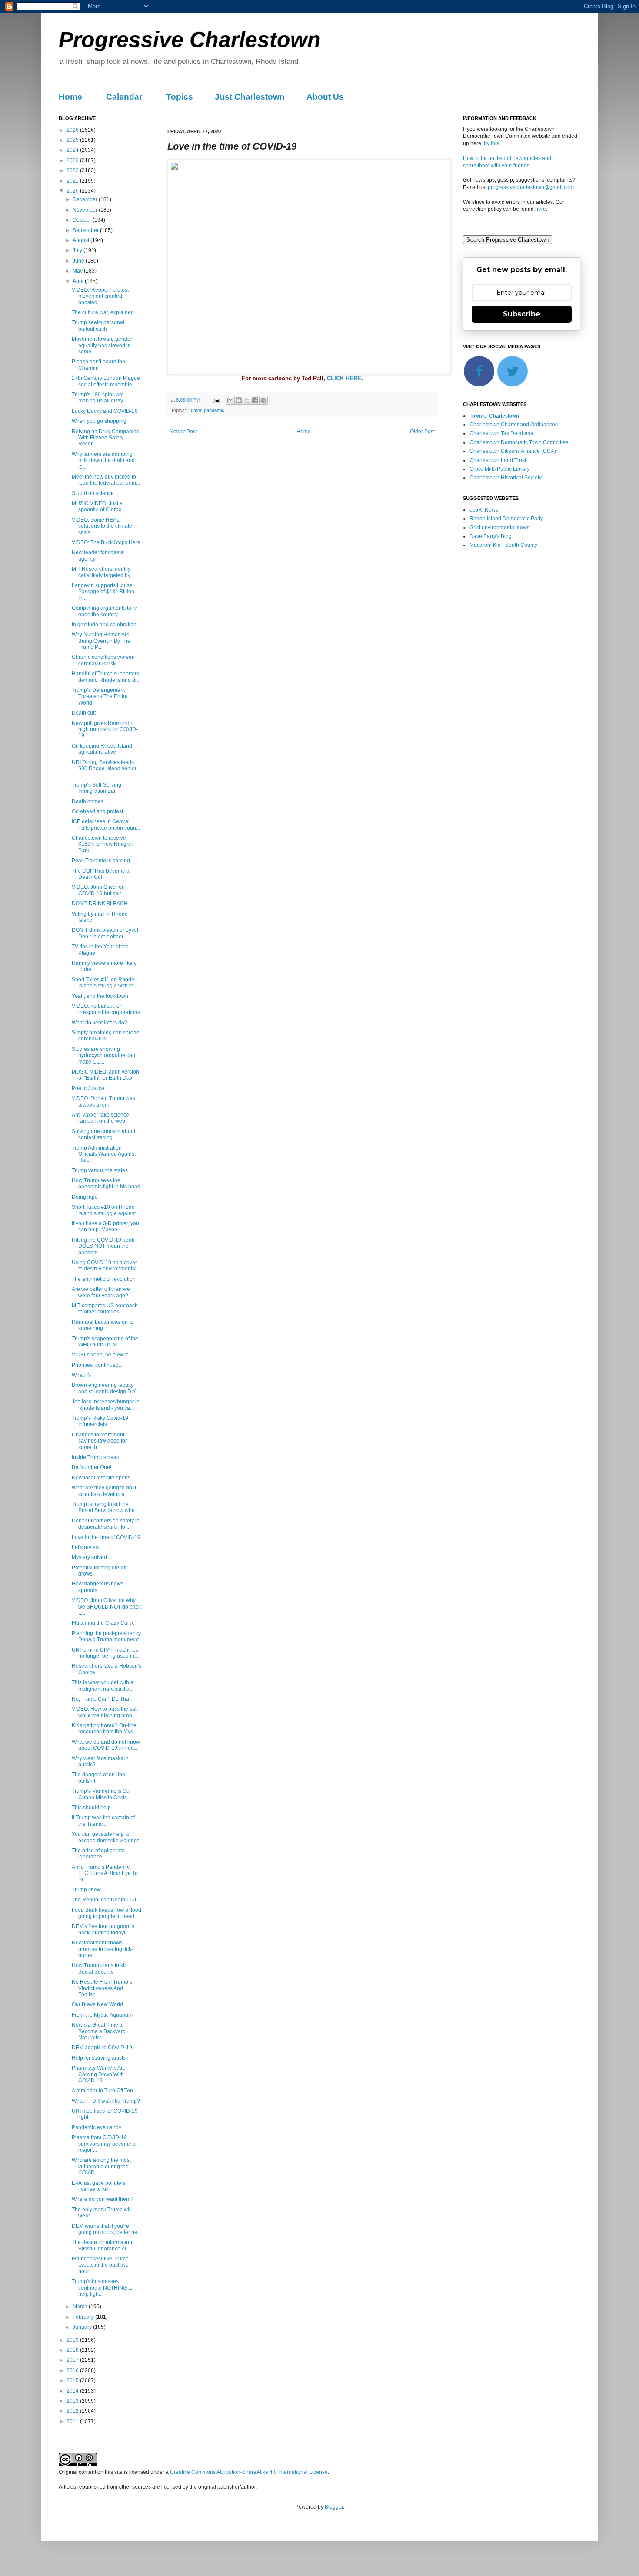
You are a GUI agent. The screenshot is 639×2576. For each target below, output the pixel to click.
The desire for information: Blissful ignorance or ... (103, 2245)
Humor (194, 410)
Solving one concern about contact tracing (103, 1134)
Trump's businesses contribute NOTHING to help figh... (102, 2288)
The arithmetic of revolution (104, 1279)
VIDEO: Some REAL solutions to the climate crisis (102, 526)
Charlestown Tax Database (501, 433)
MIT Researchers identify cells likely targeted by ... (104, 572)
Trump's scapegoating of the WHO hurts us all (105, 1342)
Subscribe (522, 314)
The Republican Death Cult (104, 1900)
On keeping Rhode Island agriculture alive (102, 749)
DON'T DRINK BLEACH (100, 904)
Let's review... (87, 1547)
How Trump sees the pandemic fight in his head (106, 1183)
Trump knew (86, 1890)
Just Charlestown (250, 97)
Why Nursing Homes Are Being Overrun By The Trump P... (101, 641)
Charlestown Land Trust (498, 460)
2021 (73, 181)
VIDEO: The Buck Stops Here (106, 542)
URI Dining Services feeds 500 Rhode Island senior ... (104, 769)
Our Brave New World (97, 2004)
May (78, 271)
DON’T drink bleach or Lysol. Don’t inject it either (106, 933)
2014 (73, 2391)
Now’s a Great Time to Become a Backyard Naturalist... (99, 2031)
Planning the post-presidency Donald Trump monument (106, 1636)
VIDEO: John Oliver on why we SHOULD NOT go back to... (106, 1607)
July (78, 250)
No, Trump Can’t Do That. (102, 1699)
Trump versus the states (100, 1170)
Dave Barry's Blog (491, 536)
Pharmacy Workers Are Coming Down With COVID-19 (99, 2074)
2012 (73, 2411)
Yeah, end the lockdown (100, 996)
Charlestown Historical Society (506, 478)
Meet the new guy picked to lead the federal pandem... (106, 480)
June (79, 261)
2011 (73, 2421)
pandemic (214, 410)
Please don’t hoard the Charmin (98, 365)
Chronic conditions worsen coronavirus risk (103, 660)
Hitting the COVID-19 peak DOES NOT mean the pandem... (103, 1246)
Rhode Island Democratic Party (506, 519)
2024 (73, 150)
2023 (73, 160)
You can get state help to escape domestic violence (106, 1837)
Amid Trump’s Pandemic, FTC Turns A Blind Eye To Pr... (105, 1873)
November (86, 210)
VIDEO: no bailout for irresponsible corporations (106, 1009)
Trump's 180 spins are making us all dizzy (98, 398)
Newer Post (183, 432)
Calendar (124, 97)
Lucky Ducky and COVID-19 (105, 411)
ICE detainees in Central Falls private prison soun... (106, 824)
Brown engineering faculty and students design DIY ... (106, 1388)
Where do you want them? (103, 2199)
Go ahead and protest (97, 811)
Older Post (422, 432)
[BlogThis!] (239, 400)
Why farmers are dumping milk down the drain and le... (103, 460)
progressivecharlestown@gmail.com (531, 187)
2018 (73, 2350)
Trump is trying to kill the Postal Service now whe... (105, 1507)
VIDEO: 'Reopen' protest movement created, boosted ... (100, 296)
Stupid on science (93, 493)
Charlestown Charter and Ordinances (514, 425)
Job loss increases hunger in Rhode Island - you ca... (106, 1405)
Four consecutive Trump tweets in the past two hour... (100, 2265)
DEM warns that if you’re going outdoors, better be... (106, 2229)
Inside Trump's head (96, 1457)
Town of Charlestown (494, 416)
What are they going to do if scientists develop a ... (104, 1491)
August (82, 240)
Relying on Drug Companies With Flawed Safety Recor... (105, 438)
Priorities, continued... (97, 1365)
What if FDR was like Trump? (106, 2101)
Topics (180, 97)
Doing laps (85, 1197)
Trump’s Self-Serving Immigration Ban (97, 788)
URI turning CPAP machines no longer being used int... (106, 1653)
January (83, 2327)
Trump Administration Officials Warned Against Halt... (104, 1154)
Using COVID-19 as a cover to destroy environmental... (106, 1266)
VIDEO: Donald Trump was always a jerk (103, 1101)
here (541, 209)
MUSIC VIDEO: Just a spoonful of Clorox (97, 506)
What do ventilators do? (100, 1023)
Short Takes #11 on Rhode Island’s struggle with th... (105, 983)
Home (70, 97)
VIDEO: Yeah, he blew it (100, 1355)
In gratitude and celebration (104, 625)
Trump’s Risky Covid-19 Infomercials (100, 1421)
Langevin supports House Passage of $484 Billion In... (103, 592)
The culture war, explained (103, 312)
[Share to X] (247, 400)
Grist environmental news (499, 528)
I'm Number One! (92, 1467)
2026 (73, 130)
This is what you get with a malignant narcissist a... (103, 1685)
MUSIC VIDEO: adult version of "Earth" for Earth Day (105, 1075)
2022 (73, 170)
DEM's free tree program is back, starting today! (103, 1929)
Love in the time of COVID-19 (106, 1537)
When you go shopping (99, 421)
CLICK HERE (344, 378)
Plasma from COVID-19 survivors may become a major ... (104, 2144)
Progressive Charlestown (190, 40)
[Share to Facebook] (255, 400)
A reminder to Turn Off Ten (102, 2091)
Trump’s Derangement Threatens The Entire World (100, 696)
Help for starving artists (99, 2058)
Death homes (88, 801)
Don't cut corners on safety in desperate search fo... (106, 1524)
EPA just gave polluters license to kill (99, 2186)
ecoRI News (484, 510)
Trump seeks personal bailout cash (98, 326)
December (86, 199)
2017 (73, 2360)
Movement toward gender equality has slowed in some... (102, 345)
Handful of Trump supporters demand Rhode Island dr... (106, 677)
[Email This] (230, 400)
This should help (91, 1808)
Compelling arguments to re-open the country (105, 611)
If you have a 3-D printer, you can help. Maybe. (105, 1227)
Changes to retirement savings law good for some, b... (99, 1441)
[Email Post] (216, 400)
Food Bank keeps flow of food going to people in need (106, 1913)
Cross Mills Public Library (499, 469)
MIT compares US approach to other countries (105, 1309)
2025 (73, 140)
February (84, 2317)
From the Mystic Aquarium (102, 2015)
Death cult (84, 713)
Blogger (334, 2507)
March (81, 2307)
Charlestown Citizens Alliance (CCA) (513, 451)
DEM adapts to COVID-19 (102, 2048)
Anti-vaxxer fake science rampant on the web (100, 1118)
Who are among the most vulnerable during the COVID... (101, 2166)
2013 (73, 2401)
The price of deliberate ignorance (98, 1854)
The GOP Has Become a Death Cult (101, 874)
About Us (325, 97)
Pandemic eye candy (97, 2127)
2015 (73, 2380)
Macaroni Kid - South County (503, 545)
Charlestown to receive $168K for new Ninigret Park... (102, 844)
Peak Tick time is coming (101, 861)
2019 (73, 2340)
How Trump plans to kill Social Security (99, 1968)
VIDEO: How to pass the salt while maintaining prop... (105, 1712)
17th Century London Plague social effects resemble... (106, 381)
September (86, 230)
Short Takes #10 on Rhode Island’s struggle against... (106, 1210)
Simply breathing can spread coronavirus (106, 1036)
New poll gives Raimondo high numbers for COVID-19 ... (105, 730)
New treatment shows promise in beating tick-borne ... (102, 1949)
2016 (73, 2370)
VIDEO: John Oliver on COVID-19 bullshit (98, 890)
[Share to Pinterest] (263, 400)
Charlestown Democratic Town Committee (519, 442)
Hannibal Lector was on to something (103, 1325)
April (79, 281)
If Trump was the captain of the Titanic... (103, 1821)
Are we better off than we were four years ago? (101, 1292)
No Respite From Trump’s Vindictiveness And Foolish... (102, 1988)
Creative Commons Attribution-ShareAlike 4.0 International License (249, 2472)
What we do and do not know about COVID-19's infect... (106, 1745)
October (83, 220)
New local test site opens (101, 1478)
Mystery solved (89, 1557)
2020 (73, 191)
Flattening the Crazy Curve (103, 1623)
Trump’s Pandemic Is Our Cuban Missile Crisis (102, 1794)
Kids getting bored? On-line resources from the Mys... (104, 1728)
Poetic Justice (88, 1088)
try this (491, 143)
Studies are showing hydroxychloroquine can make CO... (103, 1055)
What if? (81, 1375)
